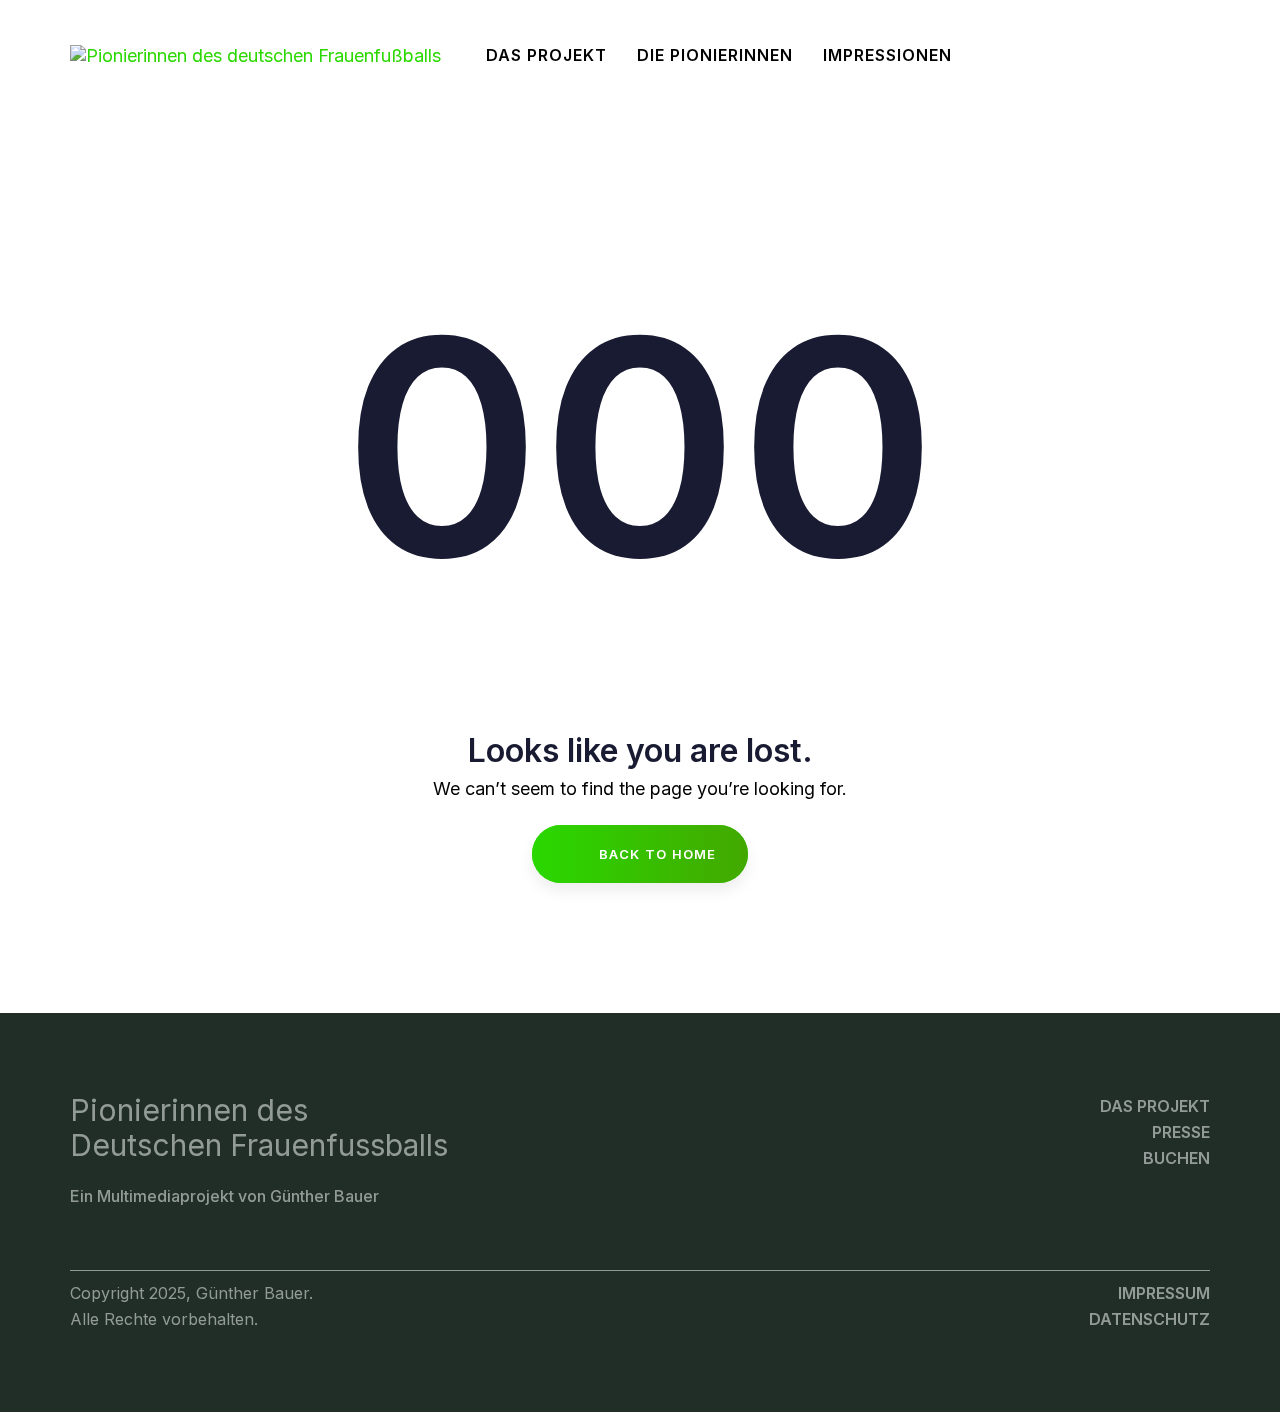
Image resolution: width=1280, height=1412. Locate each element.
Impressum (1164, 1293)
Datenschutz (1149, 1319)
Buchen (1176, 1158)
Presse (1181, 1132)
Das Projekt (1155, 1106)
